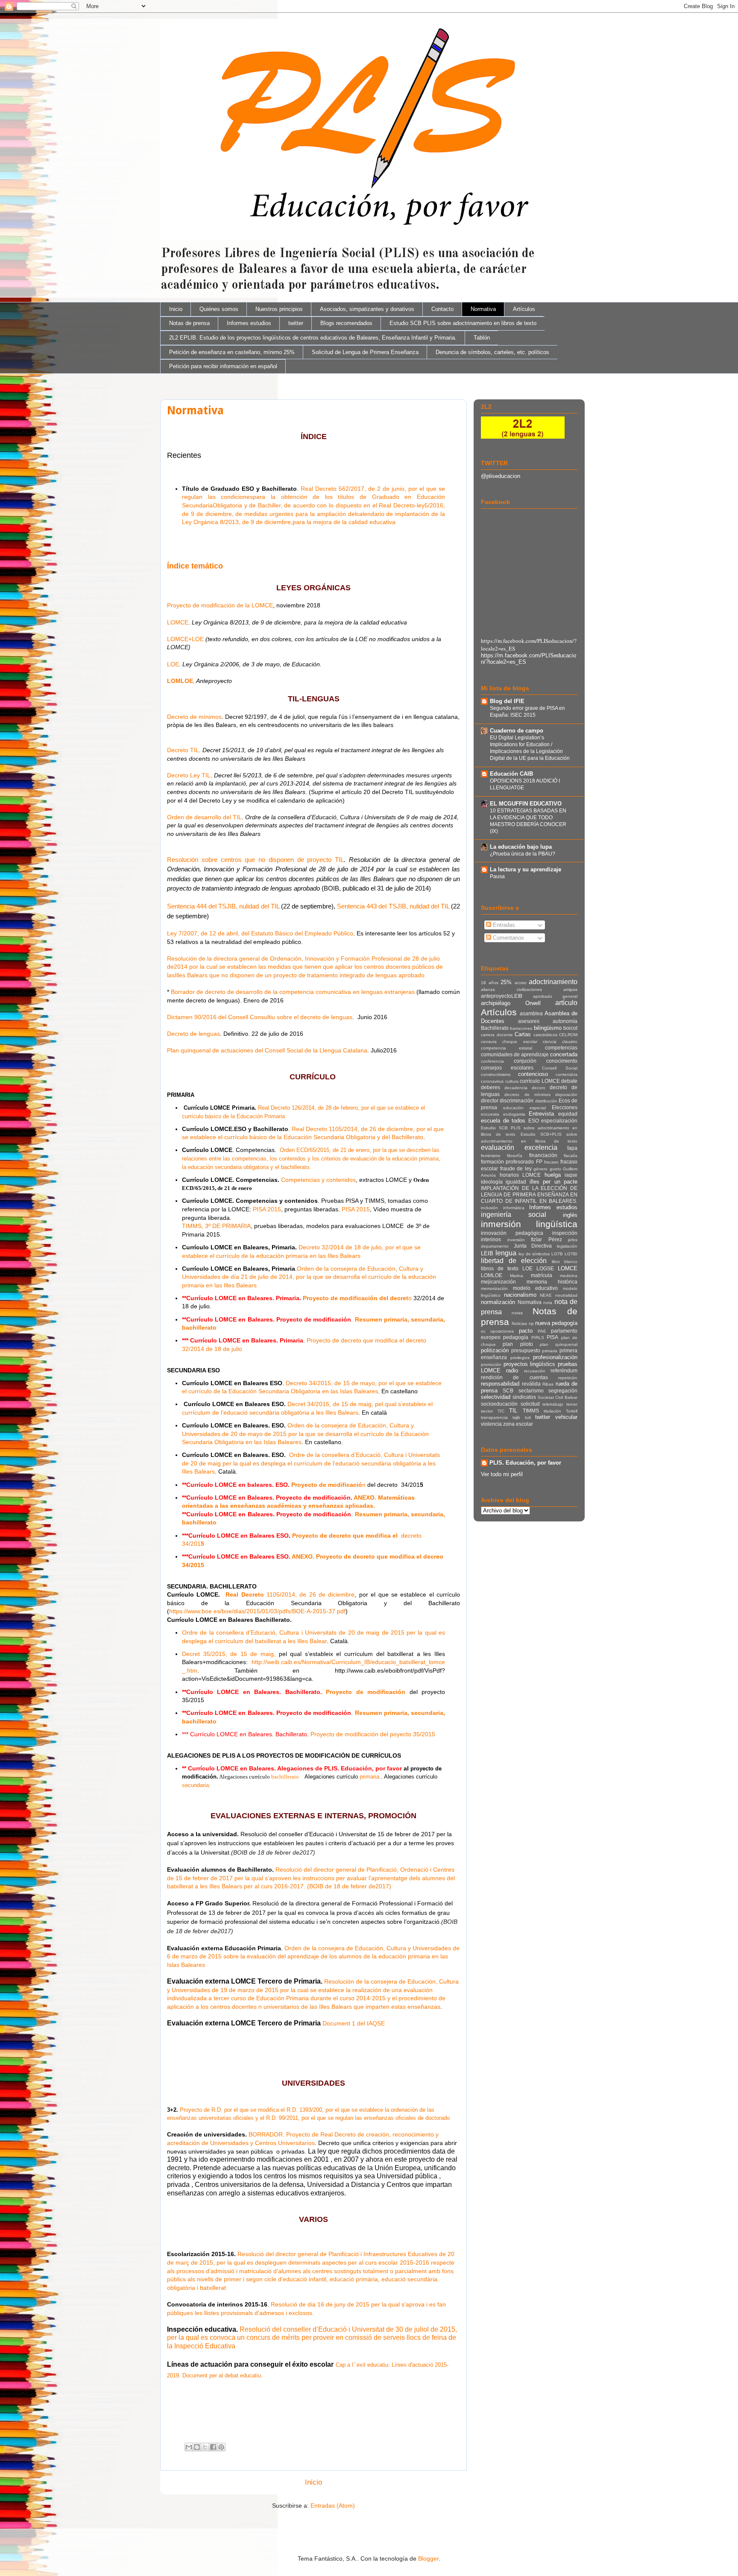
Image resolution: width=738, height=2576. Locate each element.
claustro (570, 1042)
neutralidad (566, 1295)
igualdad (516, 1182)
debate (569, 1081)
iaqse (571, 1175)
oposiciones (502, 1331)
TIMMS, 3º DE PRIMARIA (216, 1226)
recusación (535, 1371)
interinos (491, 1239)
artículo (566, 1003)
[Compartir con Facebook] (213, 2447)
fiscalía (571, 1156)
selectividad (496, 1397)
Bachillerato (495, 1028)
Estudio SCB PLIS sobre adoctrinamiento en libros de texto (463, 323)
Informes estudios (249, 323)
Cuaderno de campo (517, 731)
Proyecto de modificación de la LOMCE (220, 605)
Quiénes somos (219, 309)
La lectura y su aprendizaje (526, 869)
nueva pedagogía (556, 1323)
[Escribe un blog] (197, 2447)
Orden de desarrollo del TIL (204, 817)
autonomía (565, 1021)
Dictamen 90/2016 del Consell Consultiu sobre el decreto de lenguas (260, 1017)
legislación (567, 1246)
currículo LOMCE (540, 1081)
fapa (572, 1148)
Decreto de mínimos (194, 717)
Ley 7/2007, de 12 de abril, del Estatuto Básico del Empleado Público (260, 933)
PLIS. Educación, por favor (525, 1463)
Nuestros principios (279, 309)
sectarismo (531, 1391)
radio (512, 1370)
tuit (528, 1417)
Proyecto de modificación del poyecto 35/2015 (373, 1734)
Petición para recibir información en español (223, 366)
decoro (539, 1088)
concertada (564, 1054)
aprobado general (555, 996)
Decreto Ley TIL (189, 775)
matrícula (542, 1275)
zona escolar (518, 1424)
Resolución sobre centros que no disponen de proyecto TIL (255, 860)
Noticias (519, 1323)
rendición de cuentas (514, 1377)
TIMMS (531, 1411)
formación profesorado (507, 1162)
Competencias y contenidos (318, 1180)
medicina (569, 1276)
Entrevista (541, 1114)
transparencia (494, 1417)
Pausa (497, 876)
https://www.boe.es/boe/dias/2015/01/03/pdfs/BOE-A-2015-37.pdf (257, 1611)
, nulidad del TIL (257, 906)
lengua (506, 1253)
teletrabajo (553, 1404)
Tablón (482, 338)
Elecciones (565, 1107)
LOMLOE (180, 681)
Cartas (523, 1034)
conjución (525, 1061)
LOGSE (545, 1268)
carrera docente (497, 1035)
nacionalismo (520, 1295)
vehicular (566, 1417)
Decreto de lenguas (193, 1034)
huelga (553, 1175)
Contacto (442, 309)
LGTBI (571, 1254)
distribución (546, 1101)
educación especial (524, 1108)
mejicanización (498, 1282)
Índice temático (195, 566)
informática (514, 1208)
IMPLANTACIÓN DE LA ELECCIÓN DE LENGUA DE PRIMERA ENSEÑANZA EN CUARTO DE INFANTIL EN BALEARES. (529, 1194)
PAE (542, 1331)
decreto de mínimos (527, 1095)
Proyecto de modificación (366, 1692)
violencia (491, 1424)
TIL (513, 1411)
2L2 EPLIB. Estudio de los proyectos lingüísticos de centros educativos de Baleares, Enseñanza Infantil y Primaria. (313, 338)
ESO (534, 1121)
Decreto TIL (183, 750)
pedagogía (516, 1337)
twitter (296, 323)
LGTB (557, 1254)
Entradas (503, 925)
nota (548, 1303)
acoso (521, 983)
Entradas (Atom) (333, 2506)
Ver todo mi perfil (502, 1474)
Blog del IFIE (507, 701)
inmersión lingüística (529, 1224)
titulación (552, 1411)
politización (495, 1350)
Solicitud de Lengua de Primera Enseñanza (365, 352)
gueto (555, 1169)
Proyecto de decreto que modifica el (347, 1536)
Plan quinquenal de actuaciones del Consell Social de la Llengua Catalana (267, 1050)
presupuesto (526, 1350)
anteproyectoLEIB (502, 996)
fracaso (551, 1162)
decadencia (516, 1088)
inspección (565, 1233)
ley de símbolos (534, 1254)
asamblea (531, 1013)
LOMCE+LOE (186, 639)
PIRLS (538, 1338)
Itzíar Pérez (546, 1239)
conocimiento (562, 1061)
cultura (512, 1081)
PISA (552, 1337)
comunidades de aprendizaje (515, 1054)
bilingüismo (548, 1028)
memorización (494, 1288)
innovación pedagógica (512, 1233)
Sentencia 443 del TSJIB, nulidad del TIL (393, 906)
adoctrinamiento (553, 982)
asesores (529, 1021)
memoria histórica (552, 1282)
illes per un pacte (553, 1182)
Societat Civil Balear (558, 1397)
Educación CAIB (511, 774)
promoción (491, 1364)
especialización (559, 1121)
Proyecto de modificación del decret (356, 1298)
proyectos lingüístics (530, 1364)
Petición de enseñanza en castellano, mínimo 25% (232, 352)
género (540, 1169)
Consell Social (560, 1068)
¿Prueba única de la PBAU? (523, 854)
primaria (550, 1351)
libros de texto (500, 1268)
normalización (498, 1302)
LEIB (487, 1253)
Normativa (483, 309)
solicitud (530, 1404)
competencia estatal (507, 1048)
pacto (526, 1331)
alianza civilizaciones (511, 989)
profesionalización (555, 1357)
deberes (491, 1087)
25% (506, 982)
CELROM (568, 1035)
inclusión (489, 1208)
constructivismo (496, 1074)
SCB (508, 1391)
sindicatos (524, 1397)
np (531, 1323)
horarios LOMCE (520, 1175)
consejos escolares (507, 1068)
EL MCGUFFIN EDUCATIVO (526, 804)
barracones (521, 1028)
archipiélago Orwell (511, 1003)
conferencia (492, 1061)
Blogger (428, 2558)
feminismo (491, 1156)
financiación (543, 1155)
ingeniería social (514, 1215)
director (490, 1100)
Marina (517, 1276)
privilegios (520, 1358)
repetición (568, 1378)
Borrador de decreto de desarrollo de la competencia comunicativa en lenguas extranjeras (293, 992)
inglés (570, 1215)
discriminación (517, 1100)
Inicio (176, 309)
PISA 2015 (267, 1209)
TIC (501, 1411)
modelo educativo (536, 1288)
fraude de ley (516, 1168)
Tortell (572, 1411)
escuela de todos (503, 1121)
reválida (531, 1384)
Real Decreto (246, 1594)
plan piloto (518, 1344)
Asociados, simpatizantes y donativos (367, 309)
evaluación (498, 1147)
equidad (568, 1114)
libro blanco (565, 1262)
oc (483, 1331)
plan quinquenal (559, 1344)
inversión (516, 1240)
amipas (570, 989)
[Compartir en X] (205, 2447)
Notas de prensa (189, 323)
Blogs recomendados (346, 323)
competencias (561, 1048)
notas (517, 1313)
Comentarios (508, 938)
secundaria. (196, 1785)
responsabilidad (500, 1384)
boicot (570, 1028)
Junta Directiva (533, 1246)
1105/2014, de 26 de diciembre (311, 1594)
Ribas (548, 1384)
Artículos (524, 309)
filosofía (515, 1156)
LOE (173, 664)
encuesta (490, 1114)
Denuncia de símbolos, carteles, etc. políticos (492, 352)
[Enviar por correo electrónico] (189, 2447)
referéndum (564, 1370)
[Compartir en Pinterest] (221, 2447)
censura (489, 1042)
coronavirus (492, 1081)
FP (539, 1162)
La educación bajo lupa (521, 847)
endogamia (514, 1114)
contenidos (567, 1074)
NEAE (546, 1295)
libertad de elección (514, 1261)
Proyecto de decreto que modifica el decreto (366, 1340)
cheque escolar (520, 1042)
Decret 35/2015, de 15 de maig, (229, 1654)
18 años (490, 983)
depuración (566, 1095)
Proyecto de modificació (327, 1485)
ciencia (550, 1042)
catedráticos (545, 1035)
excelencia (541, 1147)
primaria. (370, 1777)
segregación (563, 1391)
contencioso (533, 1074)
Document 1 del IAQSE (354, 2023)
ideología (492, 1182)
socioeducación (499, 1404)
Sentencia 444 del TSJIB (201, 906)
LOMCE (178, 622)
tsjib (516, 1417)
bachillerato (285, 1777)
